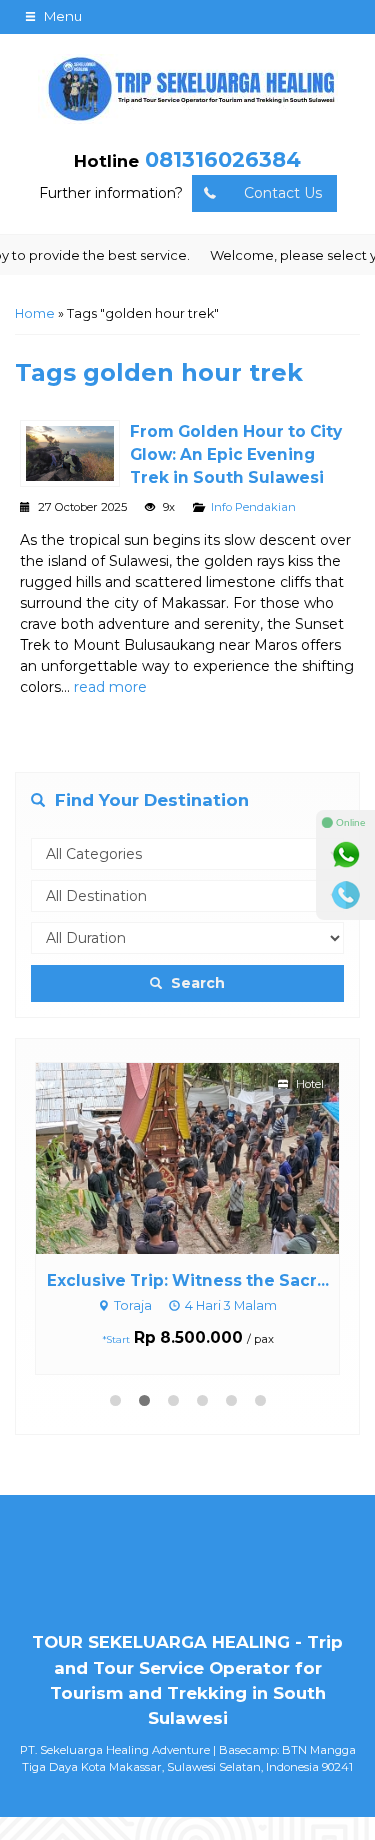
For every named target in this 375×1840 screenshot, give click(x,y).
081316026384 (223, 159)
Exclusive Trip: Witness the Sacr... (188, 1280)
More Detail (206, 1157)
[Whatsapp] (346, 855)
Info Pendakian (253, 507)
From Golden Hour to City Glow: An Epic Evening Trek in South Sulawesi (236, 454)
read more (110, 687)
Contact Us (283, 193)
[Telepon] (346, 895)
